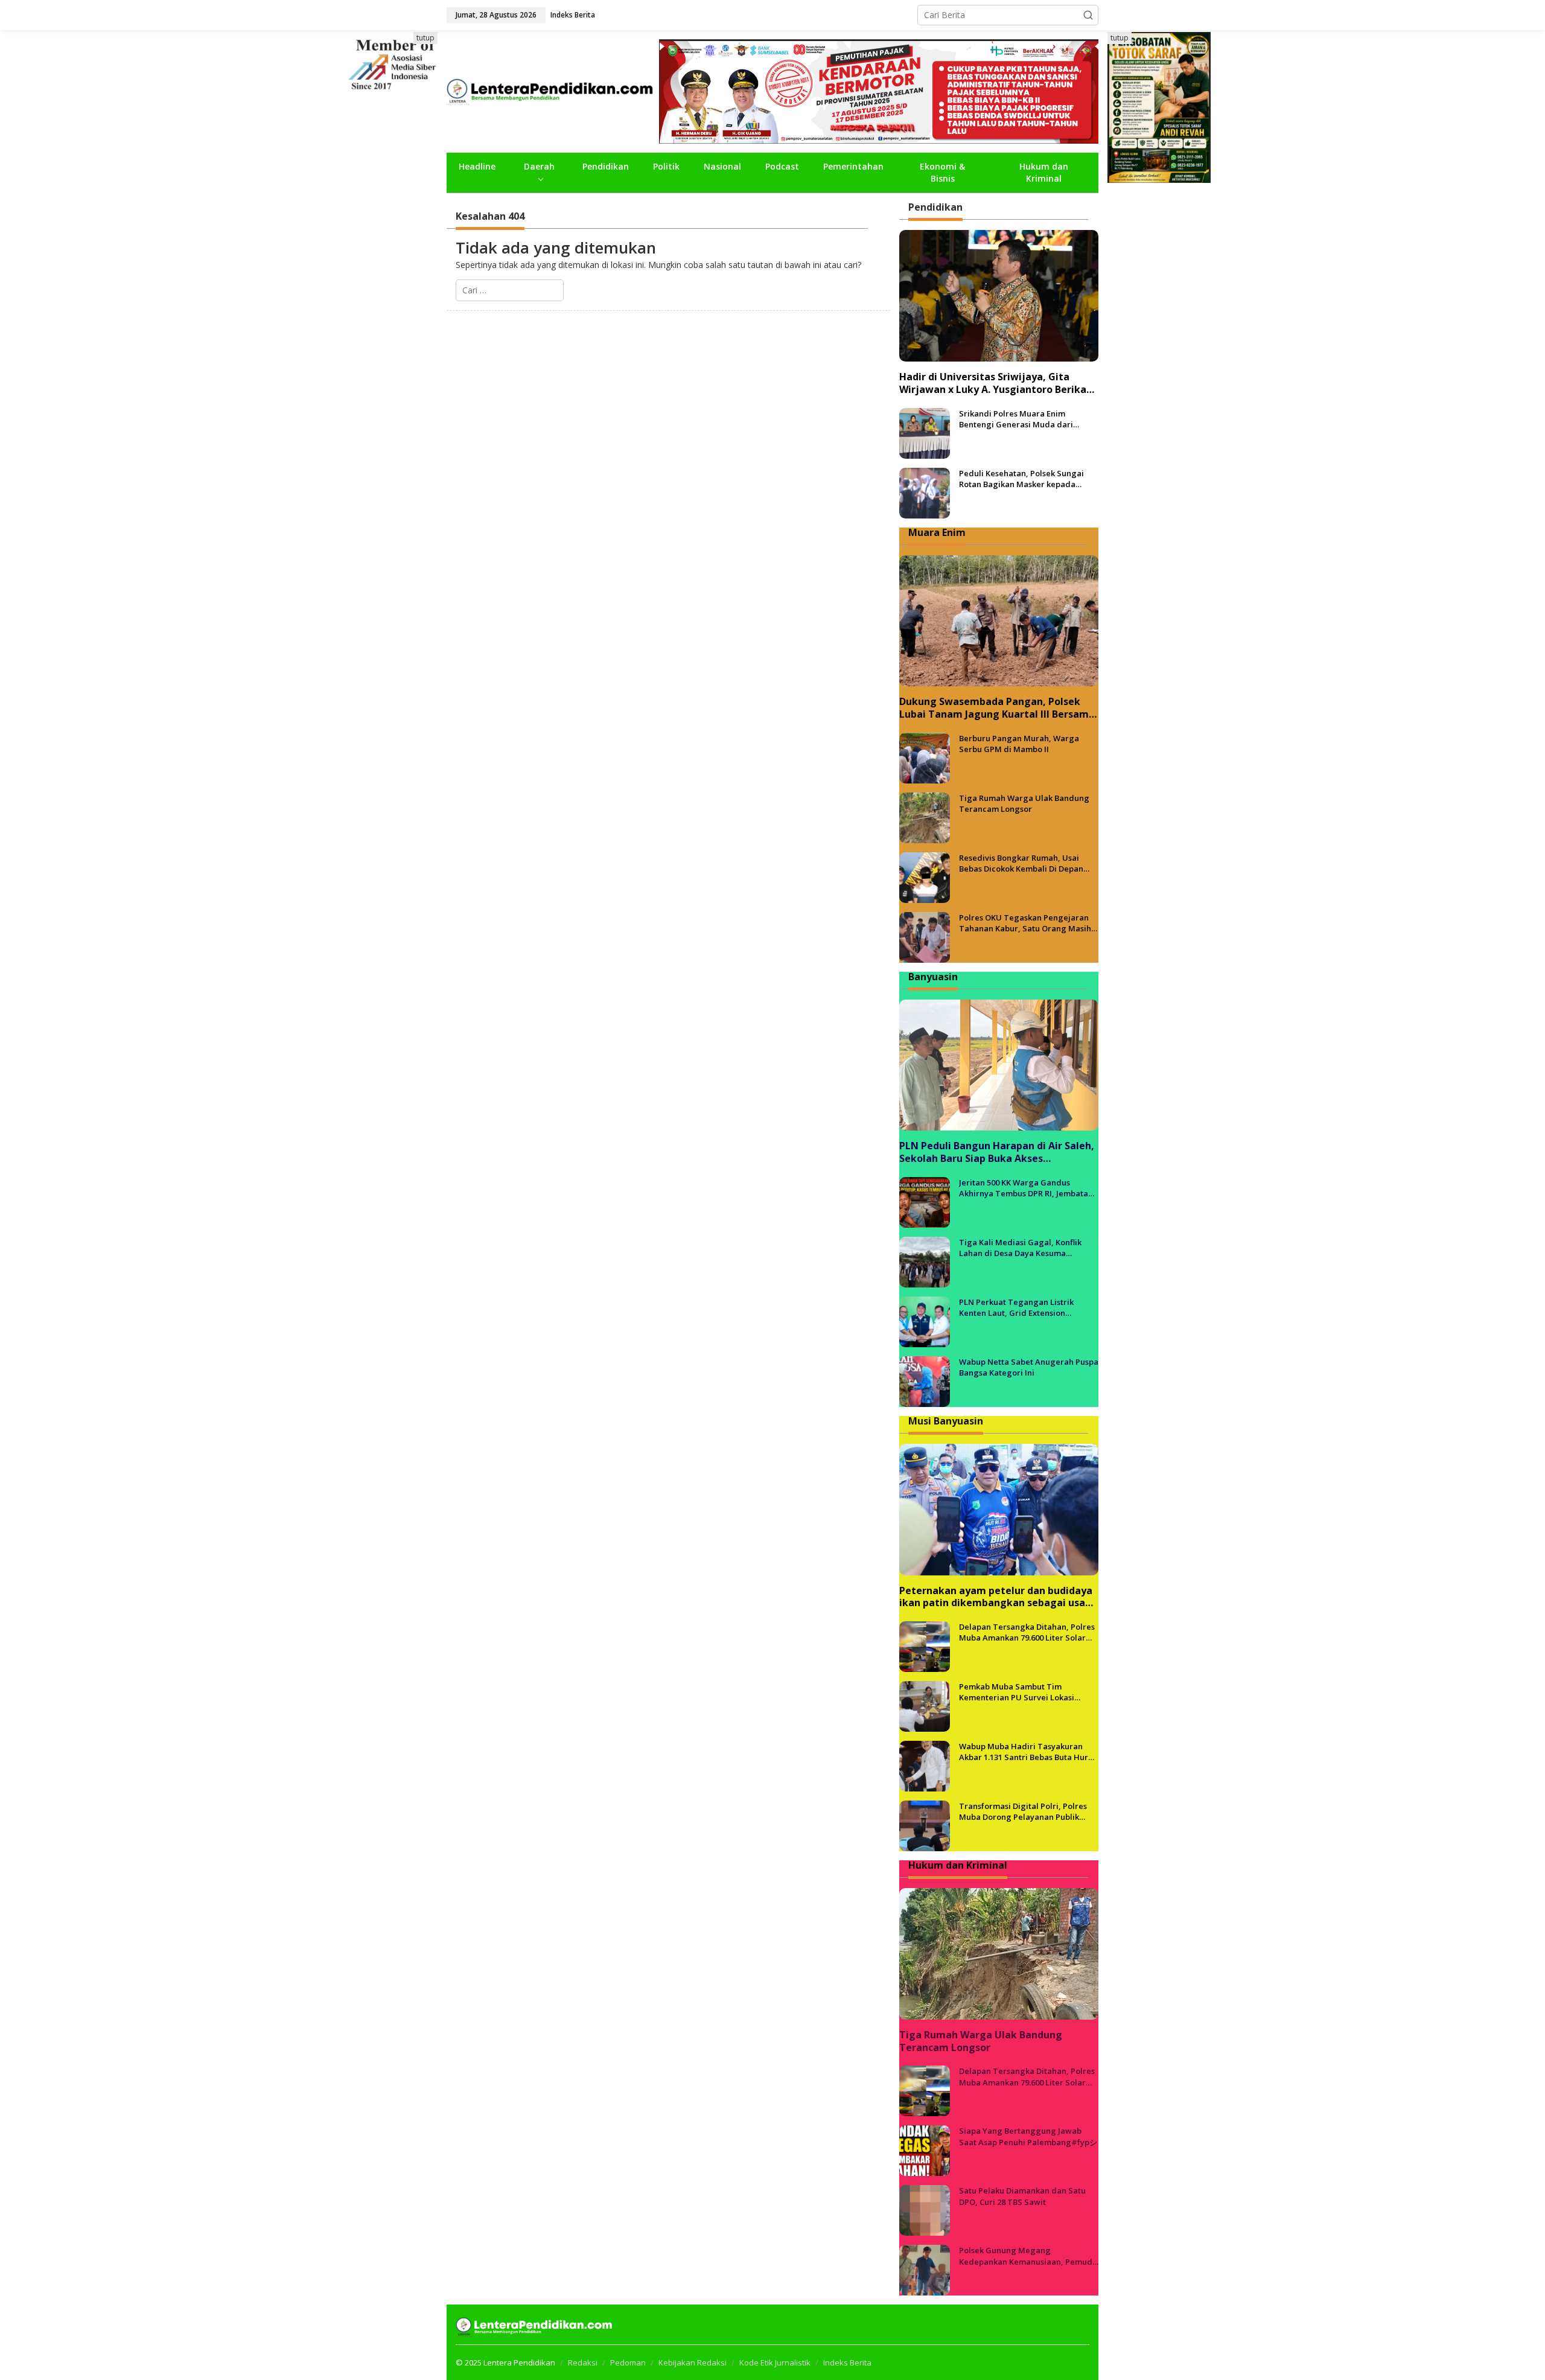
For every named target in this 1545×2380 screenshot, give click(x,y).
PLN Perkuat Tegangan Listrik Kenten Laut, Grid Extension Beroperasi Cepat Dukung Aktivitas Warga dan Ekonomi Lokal (1025, 1307)
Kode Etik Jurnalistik (775, 2362)
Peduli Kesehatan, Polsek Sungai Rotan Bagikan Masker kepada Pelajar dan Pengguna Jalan (1021, 479)
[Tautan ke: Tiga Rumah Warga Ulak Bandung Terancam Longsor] (925, 817)
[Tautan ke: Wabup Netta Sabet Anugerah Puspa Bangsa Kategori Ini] (925, 1381)
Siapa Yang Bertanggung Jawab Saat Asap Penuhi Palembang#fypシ (1028, 2136)
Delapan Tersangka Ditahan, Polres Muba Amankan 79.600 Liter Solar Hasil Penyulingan (1027, 1632)
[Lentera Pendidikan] (553, 90)
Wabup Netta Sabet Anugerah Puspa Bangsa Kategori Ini (1029, 1367)
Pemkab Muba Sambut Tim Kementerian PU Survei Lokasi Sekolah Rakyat (1017, 1692)
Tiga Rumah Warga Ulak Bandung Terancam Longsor (1024, 803)
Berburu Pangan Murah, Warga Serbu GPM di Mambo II (1019, 744)
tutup (425, 38)
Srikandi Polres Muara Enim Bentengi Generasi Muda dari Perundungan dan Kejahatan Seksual (1016, 419)
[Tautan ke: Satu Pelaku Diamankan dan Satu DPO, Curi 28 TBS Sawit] (925, 2209)
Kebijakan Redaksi (693, 2362)
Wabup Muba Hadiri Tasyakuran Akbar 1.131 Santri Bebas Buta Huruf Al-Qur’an (1027, 1752)
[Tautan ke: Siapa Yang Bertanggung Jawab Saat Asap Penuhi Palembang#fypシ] (925, 2150)
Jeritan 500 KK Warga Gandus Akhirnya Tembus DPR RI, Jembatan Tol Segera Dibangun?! (1026, 1188)
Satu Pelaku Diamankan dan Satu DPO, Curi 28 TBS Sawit (1022, 2196)
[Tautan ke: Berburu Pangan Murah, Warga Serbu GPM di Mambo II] (925, 757)
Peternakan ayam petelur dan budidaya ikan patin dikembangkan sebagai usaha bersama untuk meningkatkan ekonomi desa (998, 1597)
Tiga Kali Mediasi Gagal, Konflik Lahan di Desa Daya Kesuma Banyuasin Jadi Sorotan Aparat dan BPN (1026, 1248)
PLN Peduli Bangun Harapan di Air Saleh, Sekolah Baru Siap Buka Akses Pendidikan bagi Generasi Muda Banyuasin (997, 1152)
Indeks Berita (847, 2362)
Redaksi (583, 2362)
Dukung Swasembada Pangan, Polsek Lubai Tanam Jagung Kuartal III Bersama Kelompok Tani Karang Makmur (997, 708)
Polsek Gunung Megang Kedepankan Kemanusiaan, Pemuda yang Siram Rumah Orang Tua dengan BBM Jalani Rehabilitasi (1028, 2256)
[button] (1088, 15)
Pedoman (628, 2362)
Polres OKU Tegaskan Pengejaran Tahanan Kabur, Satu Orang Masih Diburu (1025, 923)
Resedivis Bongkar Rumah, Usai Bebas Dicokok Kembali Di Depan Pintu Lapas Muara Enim (1021, 863)
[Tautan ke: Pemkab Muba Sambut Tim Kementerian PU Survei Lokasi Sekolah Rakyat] (925, 1705)
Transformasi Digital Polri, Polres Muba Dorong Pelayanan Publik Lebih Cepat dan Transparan (1023, 1811)
